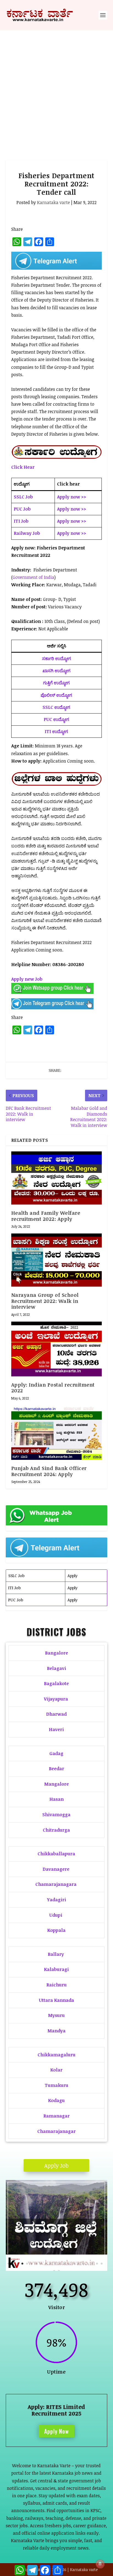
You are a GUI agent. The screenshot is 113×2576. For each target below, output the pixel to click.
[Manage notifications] (100, 2564)
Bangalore (56, 1653)
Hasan (56, 1799)
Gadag (56, 1753)
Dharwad (56, 1714)
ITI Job (14, 1588)
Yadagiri (56, 1900)
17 (83, 2264)
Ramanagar (56, 2116)
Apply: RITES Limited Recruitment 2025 (56, 2410)
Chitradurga (56, 1830)
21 (102, 2264)
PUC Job (16, 1600)
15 (74, 2264)
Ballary (56, 1954)
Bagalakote (56, 1683)
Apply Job (56, 2165)
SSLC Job (16, 1576)
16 (78, 2264)
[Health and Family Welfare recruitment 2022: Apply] (57, 1178)
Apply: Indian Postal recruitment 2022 (53, 1388)
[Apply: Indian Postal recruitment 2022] (57, 1349)
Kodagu (56, 2100)
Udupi (56, 1915)
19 (92, 2264)
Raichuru (56, 1985)
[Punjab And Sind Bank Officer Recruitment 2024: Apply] (57, 1433)
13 (64, 2264)
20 (97, 2264)
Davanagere (56, 1869)
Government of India (33, 577)
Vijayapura (56, 1699)
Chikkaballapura (56, 1854)
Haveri (56, 1729)
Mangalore (56, 1784)
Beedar (56, 1769)
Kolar (56, 2070)
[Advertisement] (56, 90)
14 (69, 2264)
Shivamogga (56, 1815)
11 (55, 2264)
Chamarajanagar (56, 2131)
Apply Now (56, 2431)
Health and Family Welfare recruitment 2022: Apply (46, 1216)
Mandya (56, 2031)
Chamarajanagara (56, 1884)
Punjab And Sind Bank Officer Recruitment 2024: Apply (49, 1471)
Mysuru (56, 2015)
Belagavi (56, 1668)
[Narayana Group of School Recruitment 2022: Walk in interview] (57, 1260)
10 (50, 2264)
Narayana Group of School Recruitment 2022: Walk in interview (45, 1301)
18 (88, 2264)
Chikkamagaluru (56, 2055)
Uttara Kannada (56, 2000)
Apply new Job (27, 979)
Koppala (56, 1930)
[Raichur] (57, 2269)
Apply (73, 1576)
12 (60, 2264)
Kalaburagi (56, 1969)
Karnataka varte (53, 202)
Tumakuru (56, 2085)
